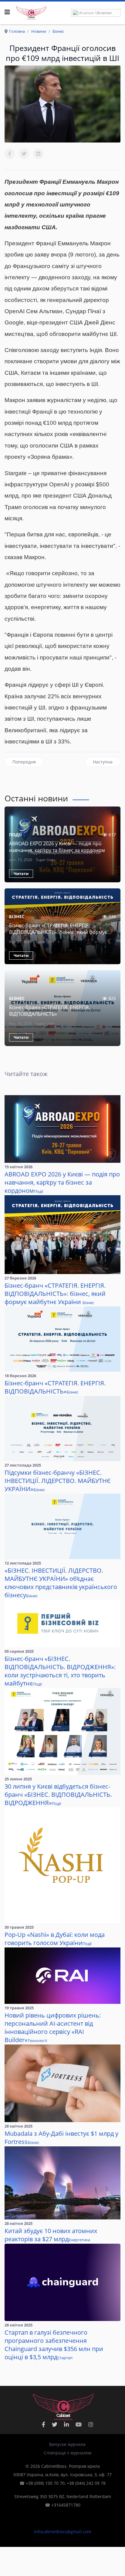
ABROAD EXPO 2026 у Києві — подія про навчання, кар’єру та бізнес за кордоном (57, 847)
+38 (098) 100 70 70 (45, 2483)
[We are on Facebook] (44, 2424)
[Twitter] (24, 154)
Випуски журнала (67, 2444)
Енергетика (79, 2240)
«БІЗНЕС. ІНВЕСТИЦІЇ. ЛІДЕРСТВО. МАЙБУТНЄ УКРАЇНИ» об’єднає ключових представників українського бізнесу (61, 1583)
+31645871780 (66, 2505)
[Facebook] (10, 154)
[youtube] (79, 2424)
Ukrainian (103, 13)
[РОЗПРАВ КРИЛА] (31, 12)
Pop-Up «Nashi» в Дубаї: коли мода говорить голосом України (55, 1939)
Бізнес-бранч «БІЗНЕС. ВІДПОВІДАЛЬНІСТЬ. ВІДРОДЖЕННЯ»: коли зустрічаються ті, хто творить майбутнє (60, 1671)
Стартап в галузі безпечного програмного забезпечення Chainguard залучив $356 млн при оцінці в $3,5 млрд (54, 2345)
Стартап (65, 2358)
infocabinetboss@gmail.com (63, 2532)
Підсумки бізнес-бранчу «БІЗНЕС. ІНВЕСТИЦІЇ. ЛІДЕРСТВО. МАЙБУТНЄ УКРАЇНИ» (58, 1481)
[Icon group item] (66, 2424)
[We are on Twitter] (55, 2424)
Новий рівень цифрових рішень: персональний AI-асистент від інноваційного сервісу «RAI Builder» (53, 2028)
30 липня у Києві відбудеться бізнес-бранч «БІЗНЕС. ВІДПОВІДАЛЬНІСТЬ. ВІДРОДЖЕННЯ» (58, 1794)
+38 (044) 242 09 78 (86, 2483)
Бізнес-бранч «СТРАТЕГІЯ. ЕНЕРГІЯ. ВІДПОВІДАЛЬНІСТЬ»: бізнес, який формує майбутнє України (58, 932)
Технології (37, 2041)
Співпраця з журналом (68, 2453)
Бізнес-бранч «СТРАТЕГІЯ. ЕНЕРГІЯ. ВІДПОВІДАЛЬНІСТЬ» (49, 1011)
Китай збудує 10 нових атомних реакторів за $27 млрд (51, 2235)
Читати (21, 874)
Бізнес (17, 916)
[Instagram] (91, 2424)
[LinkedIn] (38, 154)
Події (15, 835)
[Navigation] (7, 12)
